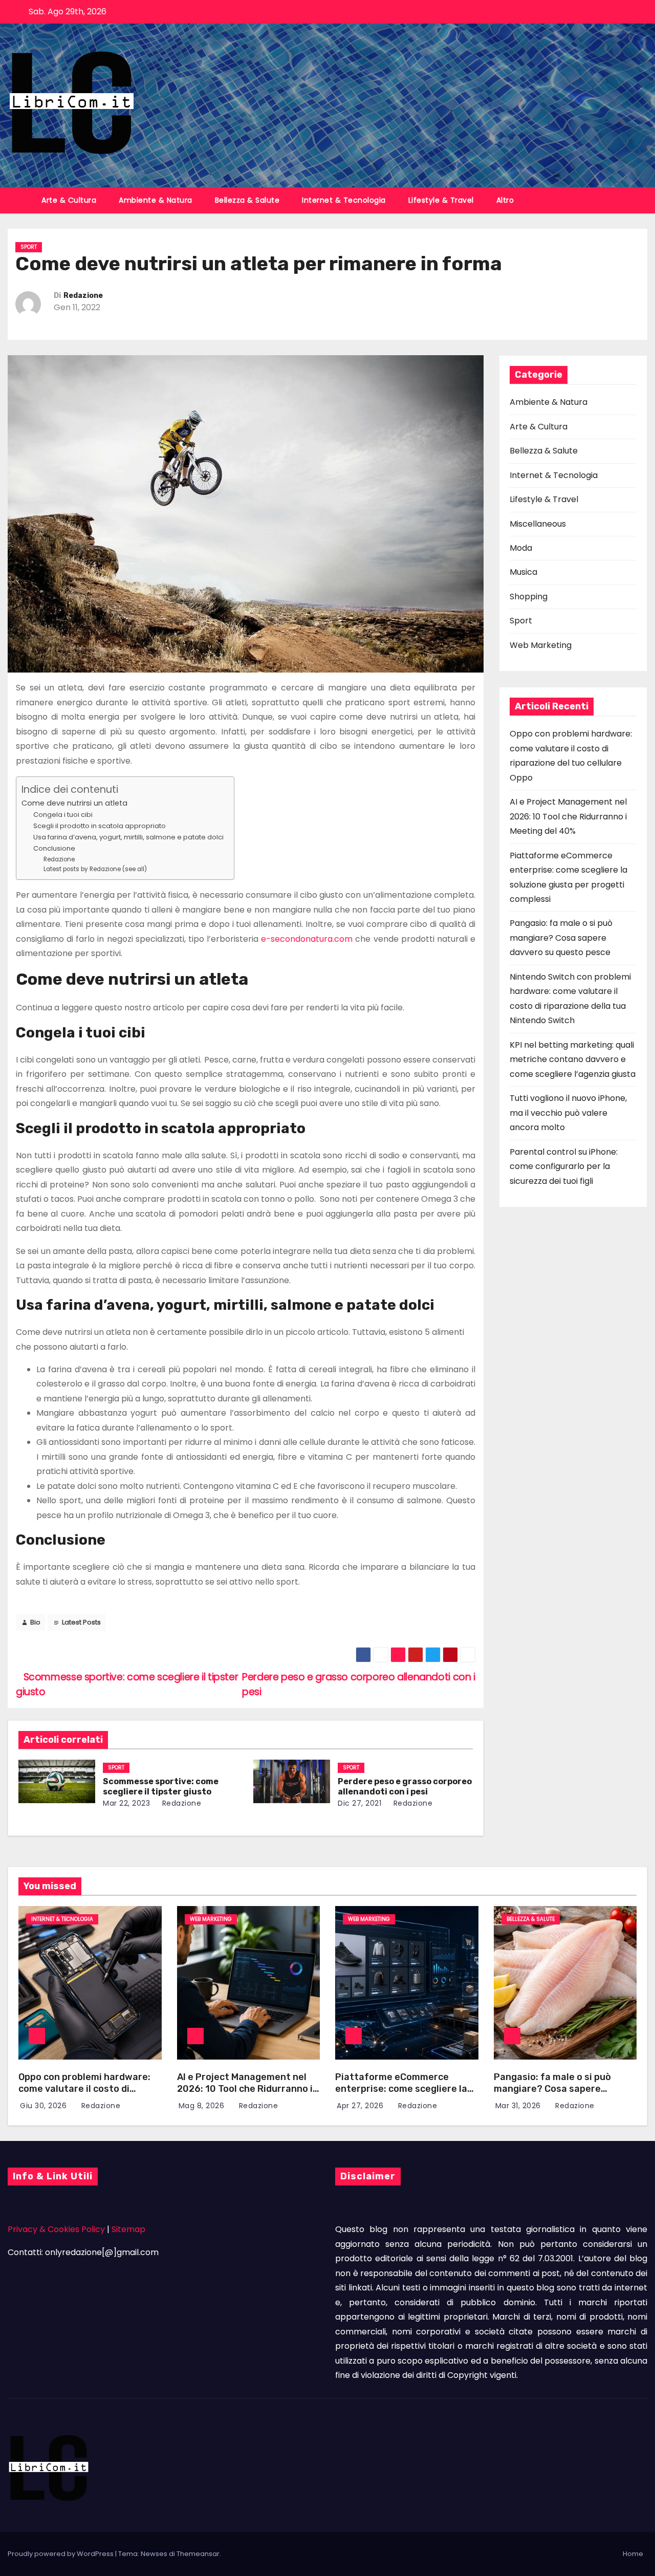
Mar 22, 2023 (126, 1803)
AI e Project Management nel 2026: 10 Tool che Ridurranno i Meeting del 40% (568, 816)
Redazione (83, 296)
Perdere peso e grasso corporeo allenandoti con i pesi (405, 1787)
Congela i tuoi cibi (63, 815)
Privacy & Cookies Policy (56, 2229)
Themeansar (198, 2554)
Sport (29, 247)
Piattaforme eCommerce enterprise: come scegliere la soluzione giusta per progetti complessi (401, 2094)
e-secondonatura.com (307, 939)
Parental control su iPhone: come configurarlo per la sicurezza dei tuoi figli (564, 1166)
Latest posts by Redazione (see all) (95, 869)
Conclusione (54, 848)
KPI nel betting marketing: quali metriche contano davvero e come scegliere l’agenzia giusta (573, 1059)
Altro (505, 200)
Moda (521, 548)
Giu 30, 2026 (45, 2106)
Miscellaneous (538, 524)
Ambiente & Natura (156, 200)
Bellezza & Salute (247, 200)
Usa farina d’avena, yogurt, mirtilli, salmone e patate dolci (128, 837)
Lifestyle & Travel (441, 200)
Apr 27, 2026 (361, 2106)
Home (633, 2554)
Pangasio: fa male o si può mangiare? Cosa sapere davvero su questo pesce (561, 938)
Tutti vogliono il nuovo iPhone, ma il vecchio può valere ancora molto (568, 1113)
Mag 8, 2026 (203, 2106)
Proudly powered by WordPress (61, 2554)
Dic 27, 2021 (359, 1803)
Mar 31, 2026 (519, 2106)
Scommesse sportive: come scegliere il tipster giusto (161, 1787)
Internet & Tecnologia (344, 200)
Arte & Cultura (69, 200)
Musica (523, 572)
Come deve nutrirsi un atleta (74, 803)
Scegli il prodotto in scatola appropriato (100, 826)
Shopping (529, 597)
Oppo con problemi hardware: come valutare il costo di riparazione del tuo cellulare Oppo (84, 2094)
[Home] (19, 194)
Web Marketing (541, 645)
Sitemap (128, 2229)
